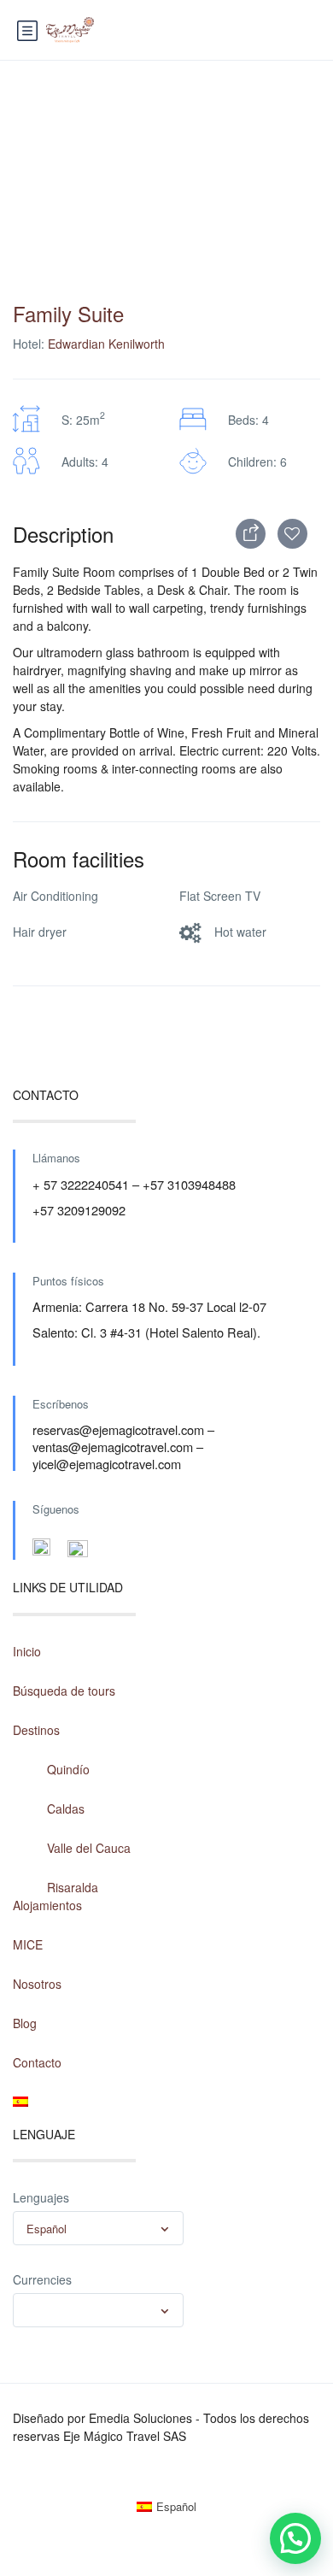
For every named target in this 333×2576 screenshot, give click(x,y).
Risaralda (73, 1887)
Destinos (36, 1730)
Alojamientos (47, 1905)
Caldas (66, 1808)
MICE (28, 1944)
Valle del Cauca (89, 1848)
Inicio (27, 1651)
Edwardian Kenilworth (106, 344)
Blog (25, 2023)
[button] (295, 2538)
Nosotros (37, 1984)
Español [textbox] (47, 2229)
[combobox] (98, 2228)
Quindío (68, 1769)
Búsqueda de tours (64, 1691)
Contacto (37, 2062)
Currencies (42, 2279)
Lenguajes (41, 2197)
